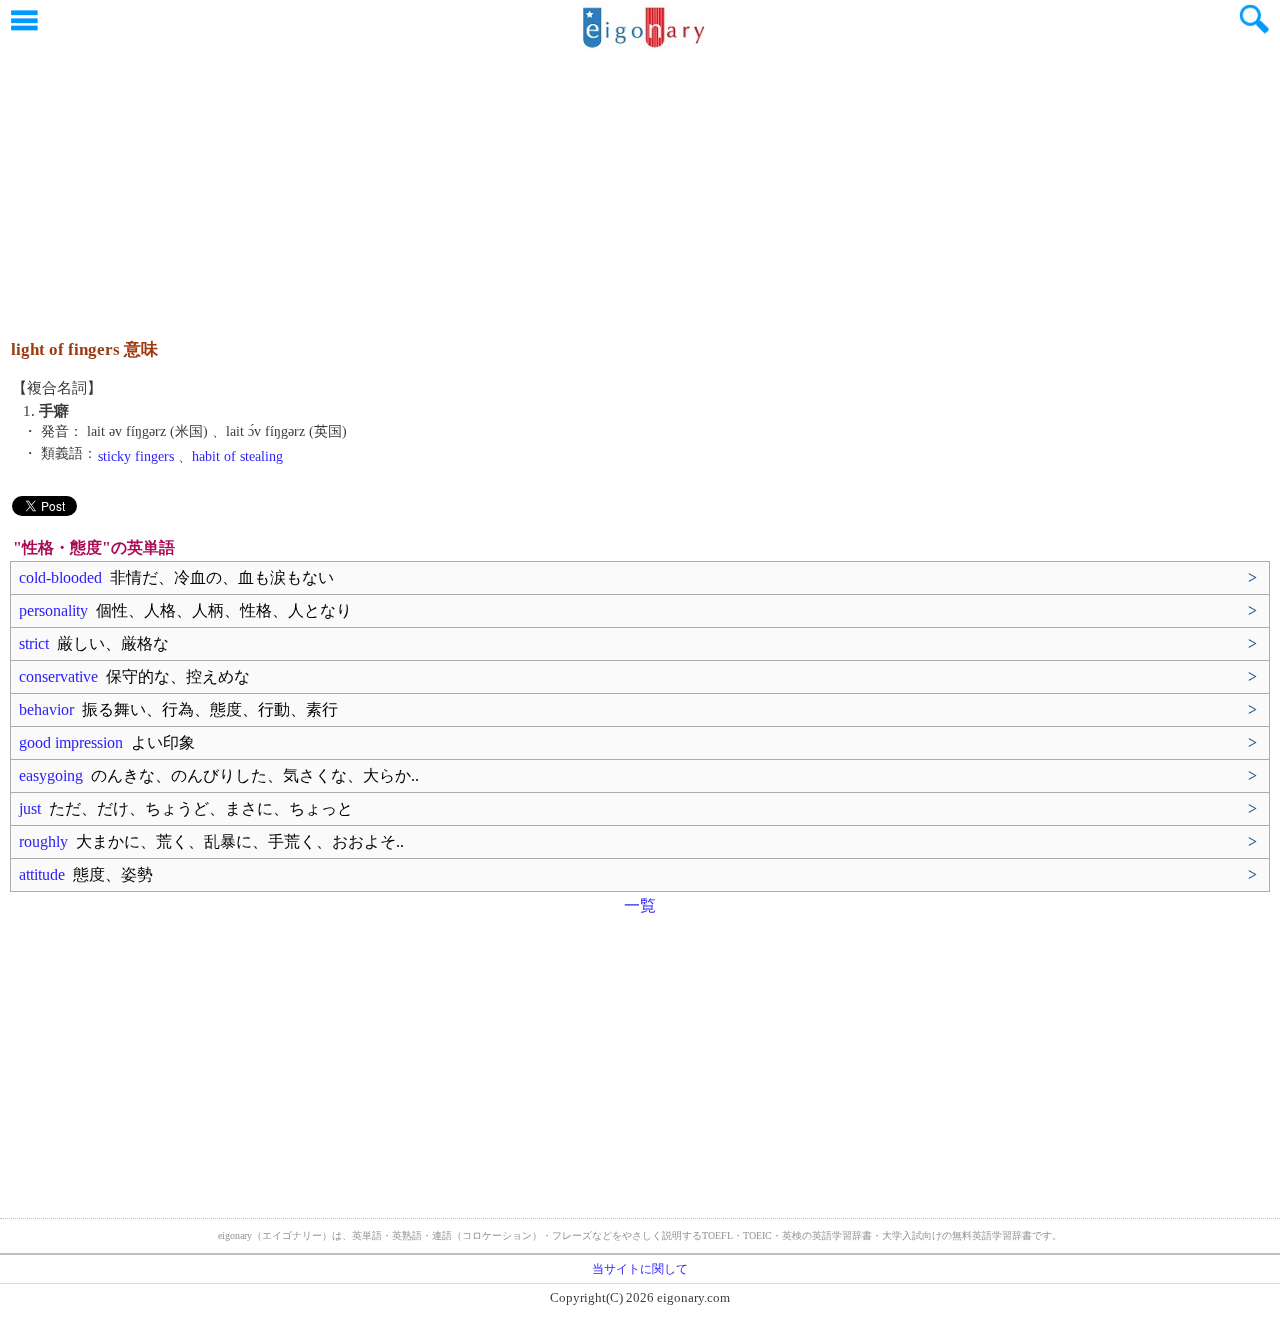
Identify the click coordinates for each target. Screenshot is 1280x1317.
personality (185, 610)
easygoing (219, 775)
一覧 (640, 905)
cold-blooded (176, 577)
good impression (107, 742)
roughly (211, 841)
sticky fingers (136, 456)
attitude (86, 874)
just (186, 808)
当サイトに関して (640, 1269)
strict (94, 643)
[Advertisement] (640, 185)
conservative (134, 676)
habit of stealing (237, 456)
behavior (178, 709)
